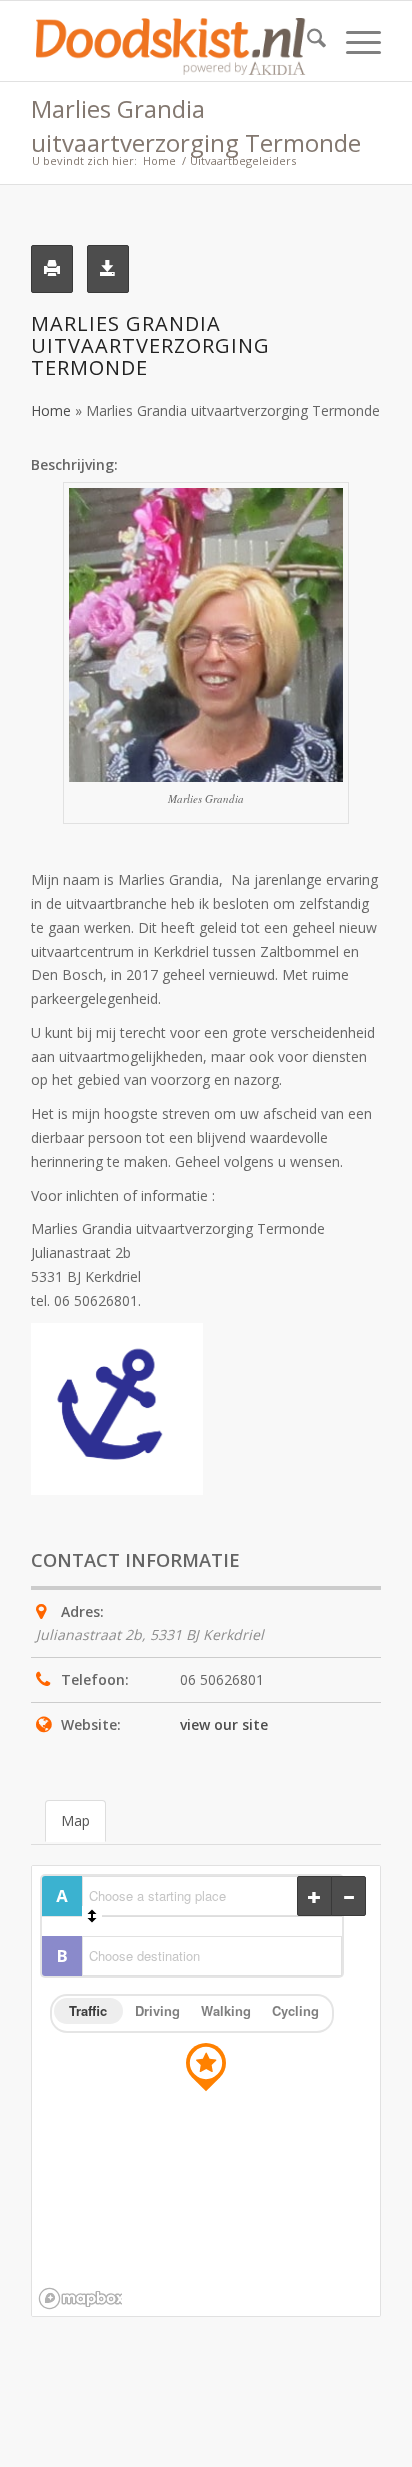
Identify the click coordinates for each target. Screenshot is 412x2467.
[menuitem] (306, 41)
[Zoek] (306, 41)
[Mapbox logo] (80, 2298)
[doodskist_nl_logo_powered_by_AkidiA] (171, 41)
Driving (157, 2010)
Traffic (88, 2010)
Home (51, 410)
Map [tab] (75, 1820)
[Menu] (353, 41)
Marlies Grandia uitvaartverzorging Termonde (196, 125)
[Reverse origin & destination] (92, 1916)
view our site (224, 1724)
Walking (226, 2010)
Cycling (295, 2010)
